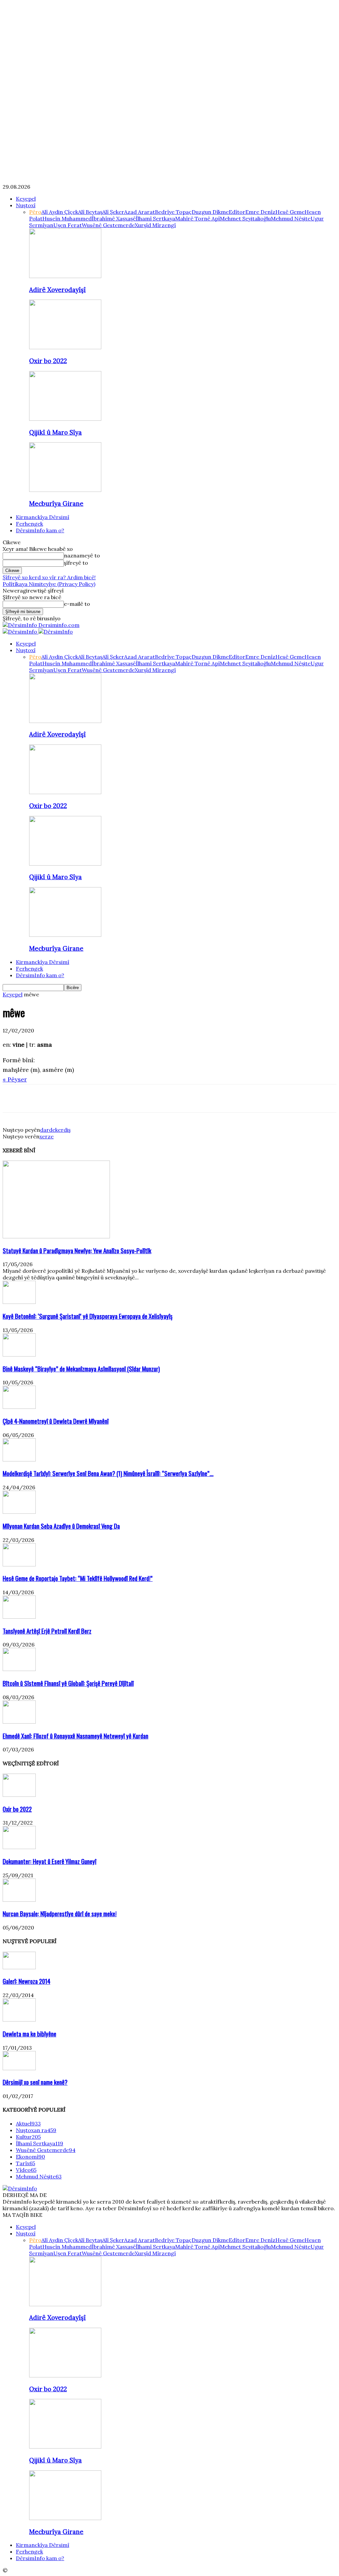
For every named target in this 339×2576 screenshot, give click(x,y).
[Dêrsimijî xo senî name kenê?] (19, 2068)
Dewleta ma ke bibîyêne (29, 2034)
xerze (47, 1136)
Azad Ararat (140, 212)
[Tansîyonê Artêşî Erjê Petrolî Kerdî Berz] (19, 1617)
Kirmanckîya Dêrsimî (43, 517)
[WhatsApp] (61, 1098)
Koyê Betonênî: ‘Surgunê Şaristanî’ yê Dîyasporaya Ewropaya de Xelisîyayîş (88, 1316)
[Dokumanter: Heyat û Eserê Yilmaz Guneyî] (19, 1847)
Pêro (35, 212)
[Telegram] (85, 1098)
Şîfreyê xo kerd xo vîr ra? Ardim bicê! (49, 577)
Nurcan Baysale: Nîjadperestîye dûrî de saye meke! (60, 1913)
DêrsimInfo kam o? (40, 530)
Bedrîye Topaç (173, 212)
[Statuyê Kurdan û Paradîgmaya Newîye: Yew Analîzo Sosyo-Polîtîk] (56, 1236)
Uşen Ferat (68, 225)
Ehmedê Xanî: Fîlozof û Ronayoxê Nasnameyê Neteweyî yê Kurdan (75, 1736)
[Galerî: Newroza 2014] (19, 1967)
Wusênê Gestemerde (108, 225)
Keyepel (26, 199)
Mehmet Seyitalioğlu (245, 218)
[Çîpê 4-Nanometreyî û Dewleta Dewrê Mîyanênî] (19, 1407)
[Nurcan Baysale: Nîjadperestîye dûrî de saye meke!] (19, 1900)
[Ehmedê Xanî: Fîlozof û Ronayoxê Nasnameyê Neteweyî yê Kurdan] (19, 1722)
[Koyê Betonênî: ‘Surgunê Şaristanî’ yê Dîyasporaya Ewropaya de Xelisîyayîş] (19, 1302)
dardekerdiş (55, 1130)
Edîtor (237, 212)
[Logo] (21, 632)
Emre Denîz (260, 212)
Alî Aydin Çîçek (60, 212)
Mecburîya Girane (56, 503)
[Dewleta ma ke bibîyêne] (19, 2020)
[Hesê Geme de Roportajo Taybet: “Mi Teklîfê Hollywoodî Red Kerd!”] (19, 1564)
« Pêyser (15, 1079)
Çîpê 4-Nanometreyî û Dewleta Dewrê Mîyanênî (56, 1421)
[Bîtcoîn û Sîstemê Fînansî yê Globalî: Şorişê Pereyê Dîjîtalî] (19, 1669)
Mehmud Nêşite (291, 218)
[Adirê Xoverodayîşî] (65, 276)
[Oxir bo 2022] (65, 347)
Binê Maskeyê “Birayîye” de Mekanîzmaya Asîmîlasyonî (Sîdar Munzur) (81, 1369)
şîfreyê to (76, 563)
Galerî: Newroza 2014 (26, 1981)
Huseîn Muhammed (67, 218)
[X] (37, 1098)
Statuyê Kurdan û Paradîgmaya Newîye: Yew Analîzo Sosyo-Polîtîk (77, 1250)
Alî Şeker (113, 212)
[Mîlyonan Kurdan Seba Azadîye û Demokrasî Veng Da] (19, 1512)
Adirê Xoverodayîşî (57, 290)
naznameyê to (82, 555)
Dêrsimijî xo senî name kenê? (35, 2082)
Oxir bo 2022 (48, 361)
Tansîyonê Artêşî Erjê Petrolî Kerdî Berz (47, 1631)
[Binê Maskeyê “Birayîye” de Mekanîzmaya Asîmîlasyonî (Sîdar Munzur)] (19, 1355)
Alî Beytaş (90, 212)
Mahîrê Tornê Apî (197, 218)
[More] (109, 1098)
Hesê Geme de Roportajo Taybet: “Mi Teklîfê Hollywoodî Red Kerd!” (78, 1578)
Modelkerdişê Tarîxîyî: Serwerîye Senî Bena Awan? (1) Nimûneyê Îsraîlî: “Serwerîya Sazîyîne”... (108, 1473)
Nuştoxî (26, 205)
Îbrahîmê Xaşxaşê (114, 218)
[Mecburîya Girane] (65, 490)
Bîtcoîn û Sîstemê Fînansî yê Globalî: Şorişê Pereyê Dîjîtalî (68, 1683)
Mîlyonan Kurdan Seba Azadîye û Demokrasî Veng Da (61, 1526)
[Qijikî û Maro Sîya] (65, 419)
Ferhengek (29, 524)
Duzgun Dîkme (210, 212)
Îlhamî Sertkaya (155, 218)
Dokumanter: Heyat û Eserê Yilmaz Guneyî (49, 1861)
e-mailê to (77, 604)
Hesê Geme (290, 212)
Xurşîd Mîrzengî (155, 225)
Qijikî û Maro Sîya (55, 432)
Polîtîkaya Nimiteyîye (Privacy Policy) (49, 584)
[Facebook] (14, 1098)
